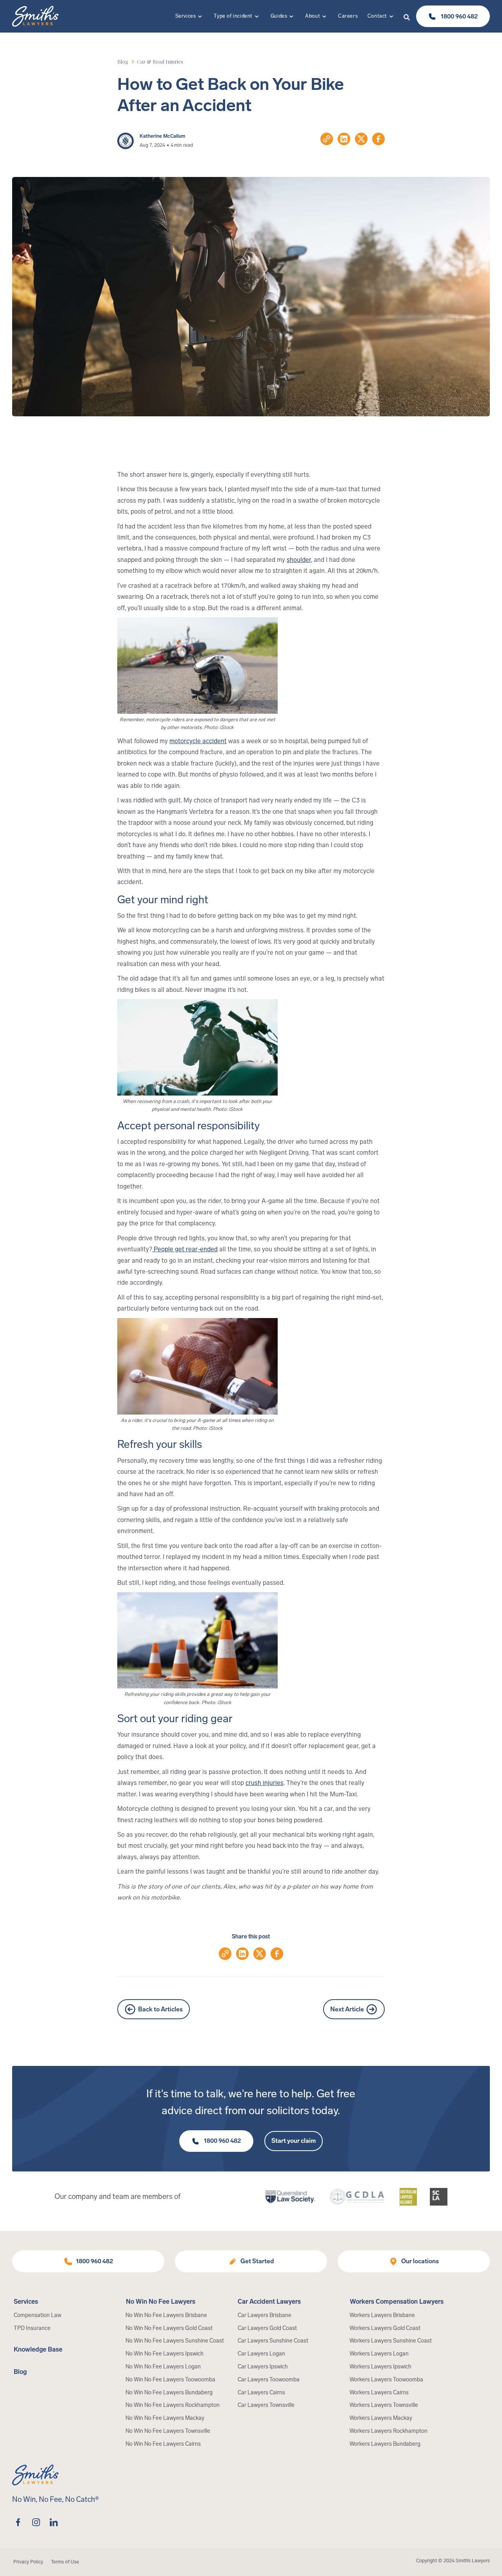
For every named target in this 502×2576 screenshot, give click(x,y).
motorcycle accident (198, 741)
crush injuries (265, 1783)
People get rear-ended (185, 1249)
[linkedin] (54, 2522)
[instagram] (36, 2522)
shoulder (299, 560)
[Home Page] (35, 16)
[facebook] (18, 2522)
